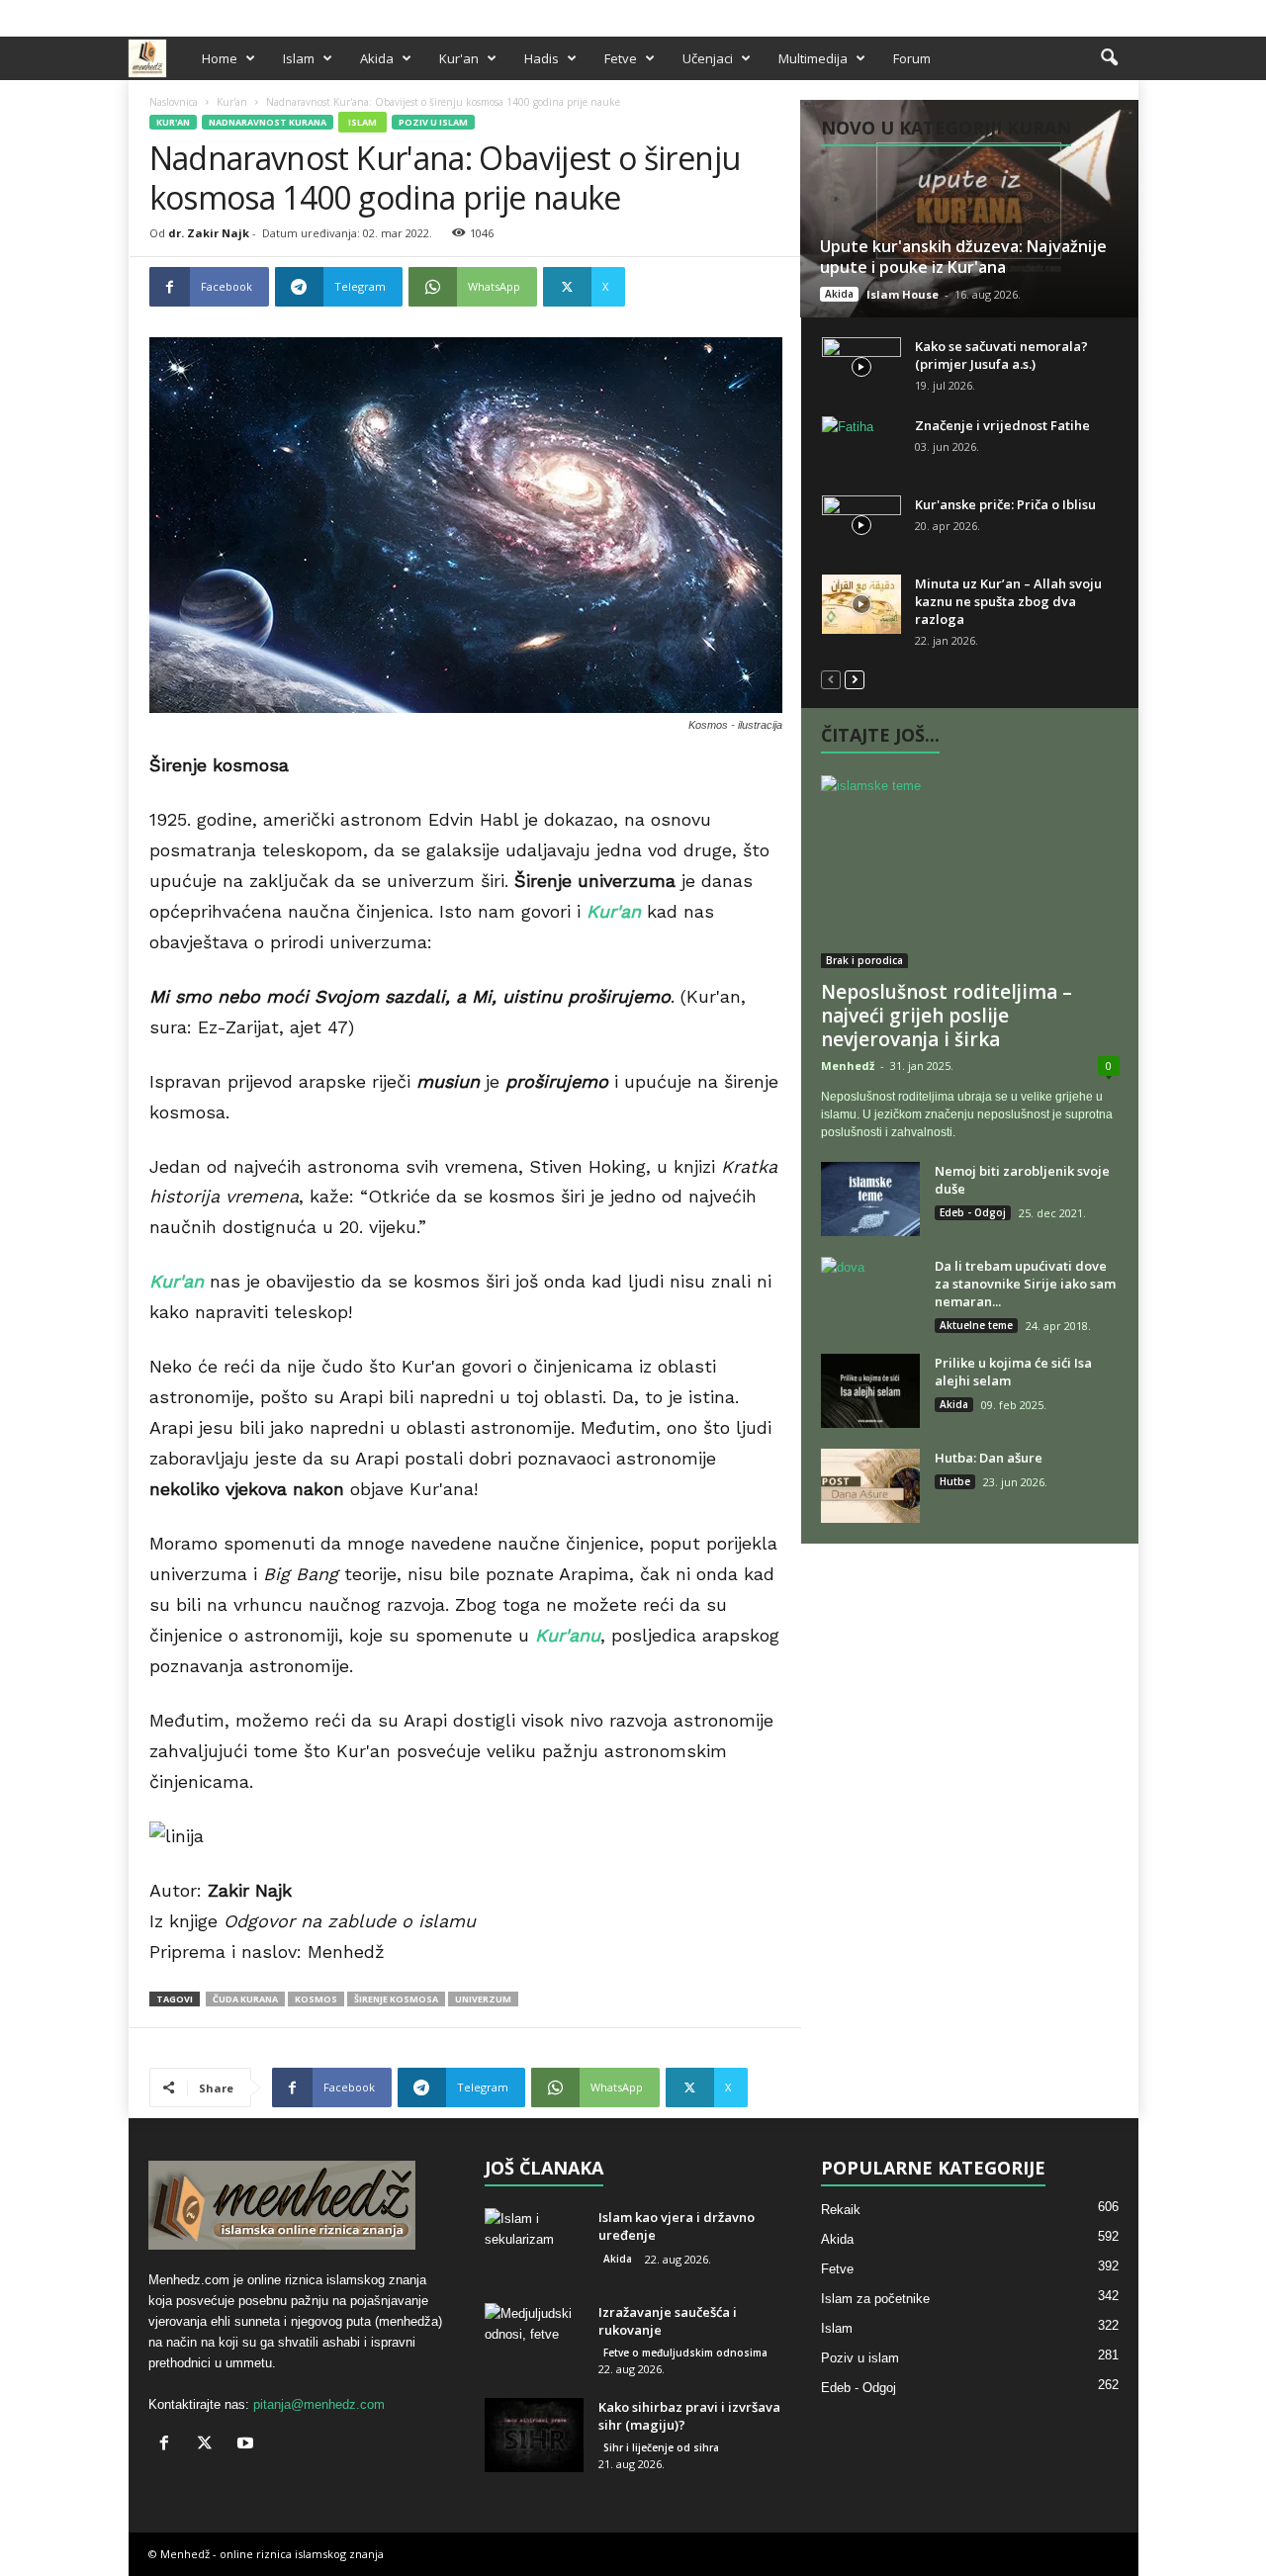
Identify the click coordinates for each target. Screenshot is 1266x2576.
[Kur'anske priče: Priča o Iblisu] (861, 525)
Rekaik (841, 2210)
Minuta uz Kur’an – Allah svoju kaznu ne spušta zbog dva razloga (1008, 601)
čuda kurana (245, 1999)
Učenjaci (708, 58)
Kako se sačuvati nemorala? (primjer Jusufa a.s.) (1001, 355)
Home (220, 58)
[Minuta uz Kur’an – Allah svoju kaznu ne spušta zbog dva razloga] (861, 604)
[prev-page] (831, 679)
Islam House (903, 294)
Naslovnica (174, 102)
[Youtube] (1124, 13)
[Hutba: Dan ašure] (870, 1486)
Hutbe (955, 1481)
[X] (1093, 13)
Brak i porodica (864, 960)
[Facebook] (1062, 13)
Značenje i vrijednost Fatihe (1002, 425)
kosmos (316, 1999)
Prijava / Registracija (197, 13)
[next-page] (855, 679)
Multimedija (813, 58)
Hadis (542, 58)
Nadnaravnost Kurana (268, 122)
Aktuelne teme (976, 1325)
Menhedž (848, 1066)
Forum (912, 58)
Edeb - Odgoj (973, 1212)
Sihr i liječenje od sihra (661, 2447)
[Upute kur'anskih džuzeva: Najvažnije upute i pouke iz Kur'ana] (969, 209)
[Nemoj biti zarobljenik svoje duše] (870, 1199)
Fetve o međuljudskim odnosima (685, 2353)
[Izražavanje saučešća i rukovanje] (534, 2340)
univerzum (483, 1999)
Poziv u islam (433, 122)
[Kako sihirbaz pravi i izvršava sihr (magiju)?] (534, 2435)
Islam (299, 58)
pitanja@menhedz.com (319, 2404)
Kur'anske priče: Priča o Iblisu (1005, 504)
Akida (377, 58)
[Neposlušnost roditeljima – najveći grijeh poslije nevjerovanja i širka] (970, 872)
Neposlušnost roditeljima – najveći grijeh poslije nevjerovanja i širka (947, 1016)
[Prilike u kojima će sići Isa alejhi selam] (870, 1391)
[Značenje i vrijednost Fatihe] (861, 446)
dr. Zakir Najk (209, 233)
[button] (1109, 58)
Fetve (621, 58)
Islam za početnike (875, 2299)
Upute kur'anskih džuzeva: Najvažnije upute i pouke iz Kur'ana (963, 257)
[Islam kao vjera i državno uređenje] (534, 2245)
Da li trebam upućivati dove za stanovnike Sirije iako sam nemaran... (1025, 1284)
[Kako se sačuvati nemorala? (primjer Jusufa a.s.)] (861, 367)
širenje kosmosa (396, 1999)
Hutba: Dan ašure (989, 1458)
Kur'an (459, 58)
